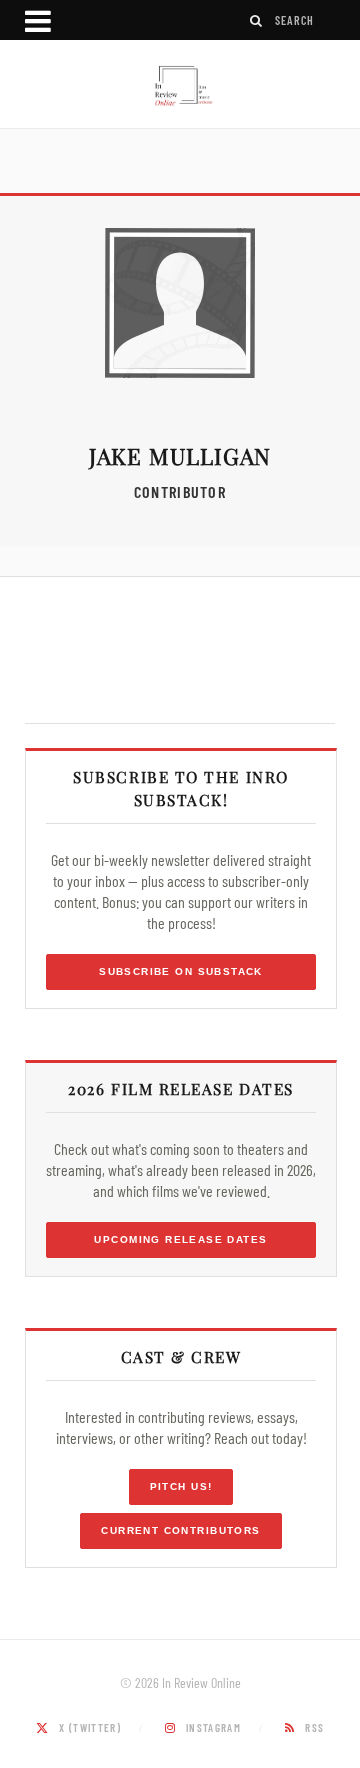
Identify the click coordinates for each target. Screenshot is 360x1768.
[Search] (257, 20)
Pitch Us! (181, 1486)
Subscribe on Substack (181, 971)
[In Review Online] (180, 86)
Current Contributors (180, 1530)
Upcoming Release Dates (180, 1239)
